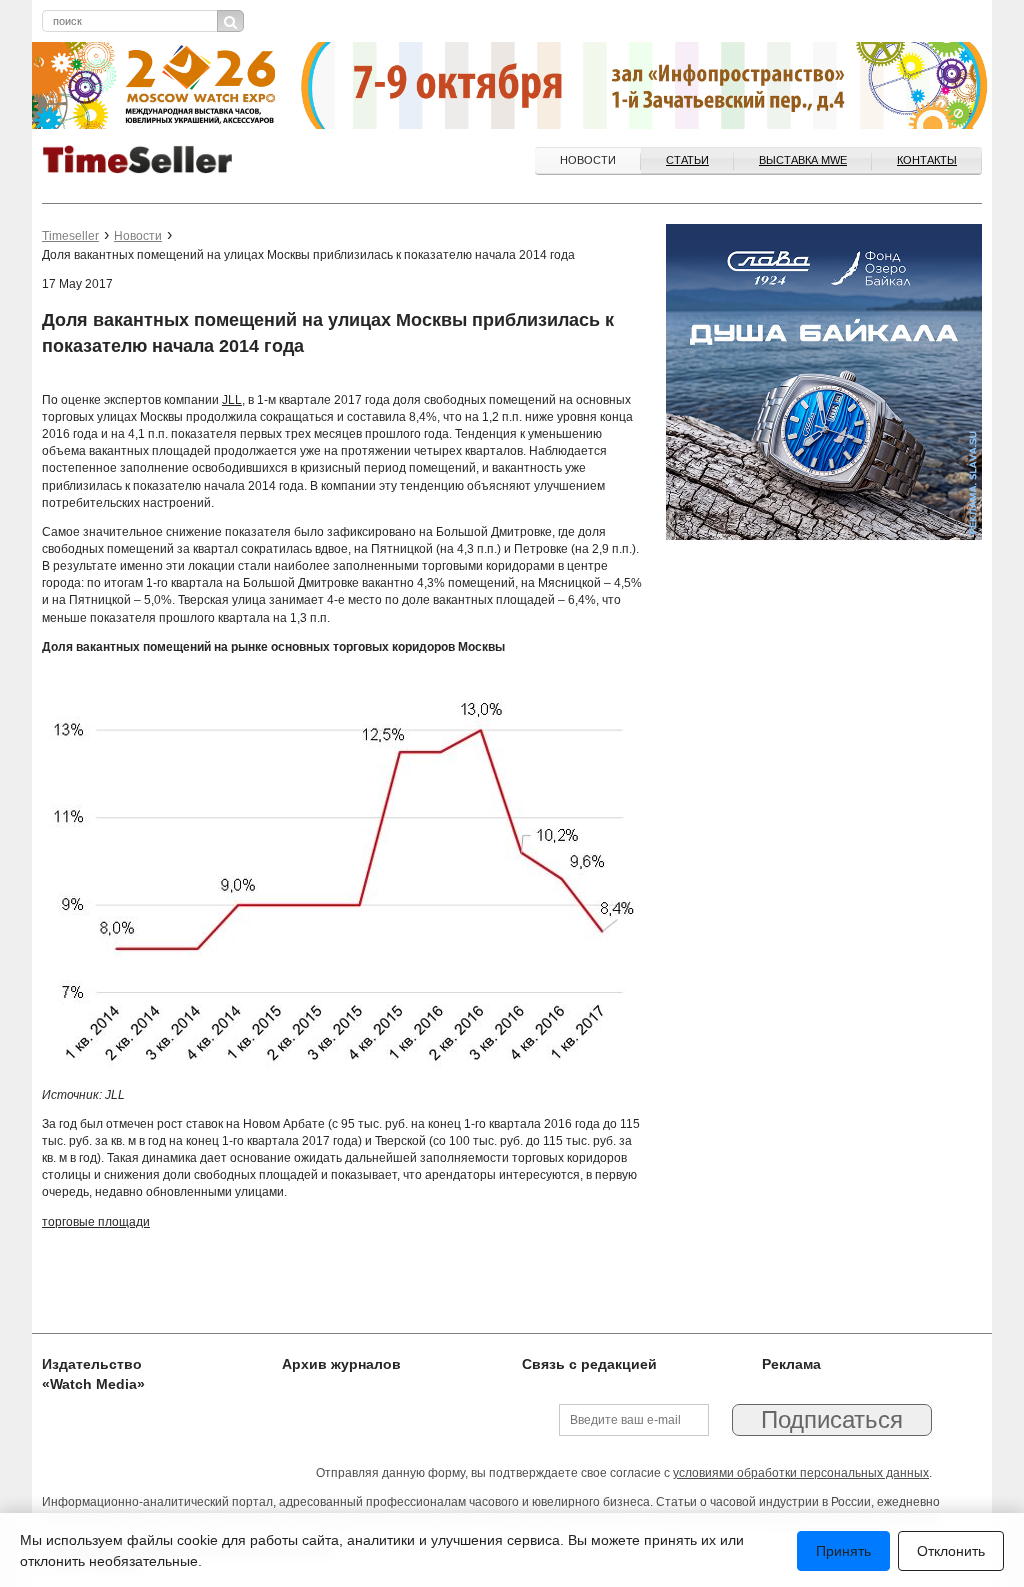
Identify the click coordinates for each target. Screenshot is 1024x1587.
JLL (232, 400)
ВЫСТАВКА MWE (803, 160)
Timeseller (70, 236)
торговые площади (96, 1222)
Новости (588, 160)
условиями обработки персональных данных (801, 1473)
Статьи (687, 160)
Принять (843, 1551)
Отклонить (951, 1551)
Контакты (927, 160)
